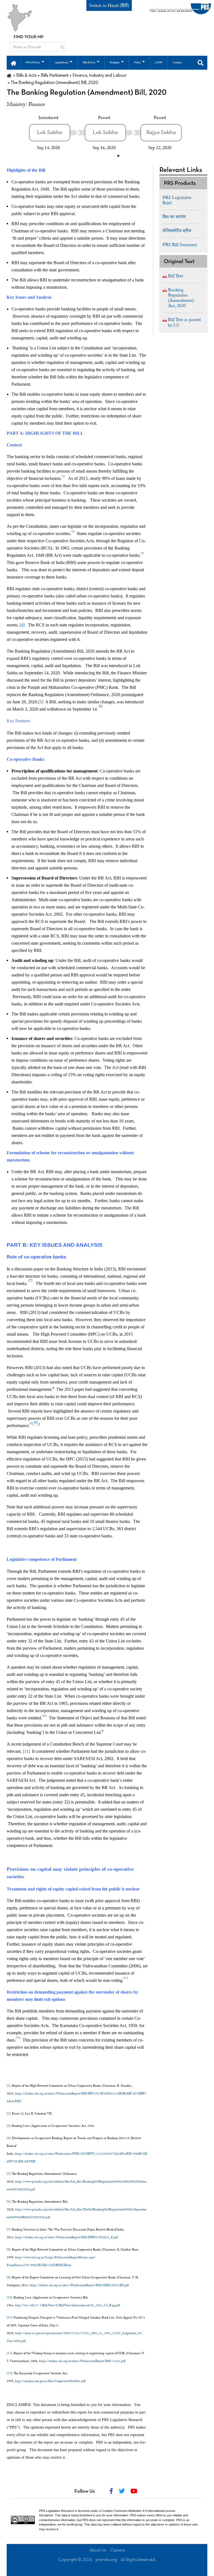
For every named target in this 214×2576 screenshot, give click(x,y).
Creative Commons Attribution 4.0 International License (138, 2511)
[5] (41, 702)
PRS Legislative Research (57, 2511)
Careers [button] (177, 63)
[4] (22, 625)
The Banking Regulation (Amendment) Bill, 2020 (87, 93)
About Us (98, 2550)
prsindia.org (106, 2560)
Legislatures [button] (61, 63)
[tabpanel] (57, 133)
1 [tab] (118, 155)
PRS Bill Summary (180, 245)
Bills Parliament (55, 76)
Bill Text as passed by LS (184, 322)
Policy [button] (137, 63)
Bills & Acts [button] (89, 63)
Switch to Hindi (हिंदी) (109, 6)
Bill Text (176, 276)
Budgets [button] (115, 63)
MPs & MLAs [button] (33, 63)
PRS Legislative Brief (177, 200)
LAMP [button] (159, 63)
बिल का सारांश (174, 217)
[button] (14, 63)
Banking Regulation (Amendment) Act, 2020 (181, 298)
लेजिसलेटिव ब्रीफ (177, 231)
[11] (26, 1751)
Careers (118, 2550)
